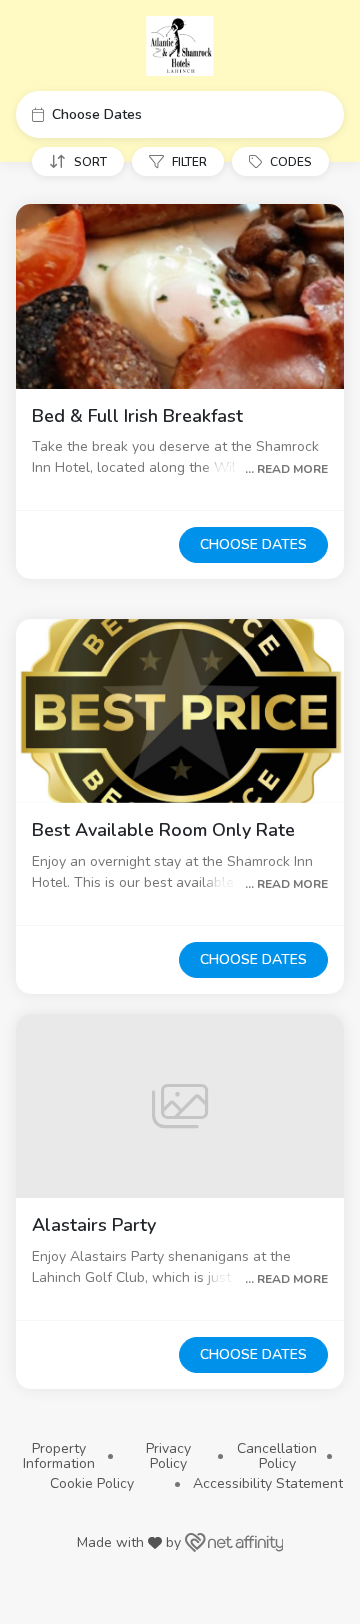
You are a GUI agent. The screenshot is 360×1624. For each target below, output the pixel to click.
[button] (180, 114)
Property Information (59, 1456)
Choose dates (253, 544)
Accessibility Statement (268, 1483)
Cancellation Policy (277, 1456)
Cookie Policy (92, 1483)
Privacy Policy (168, 1456)
